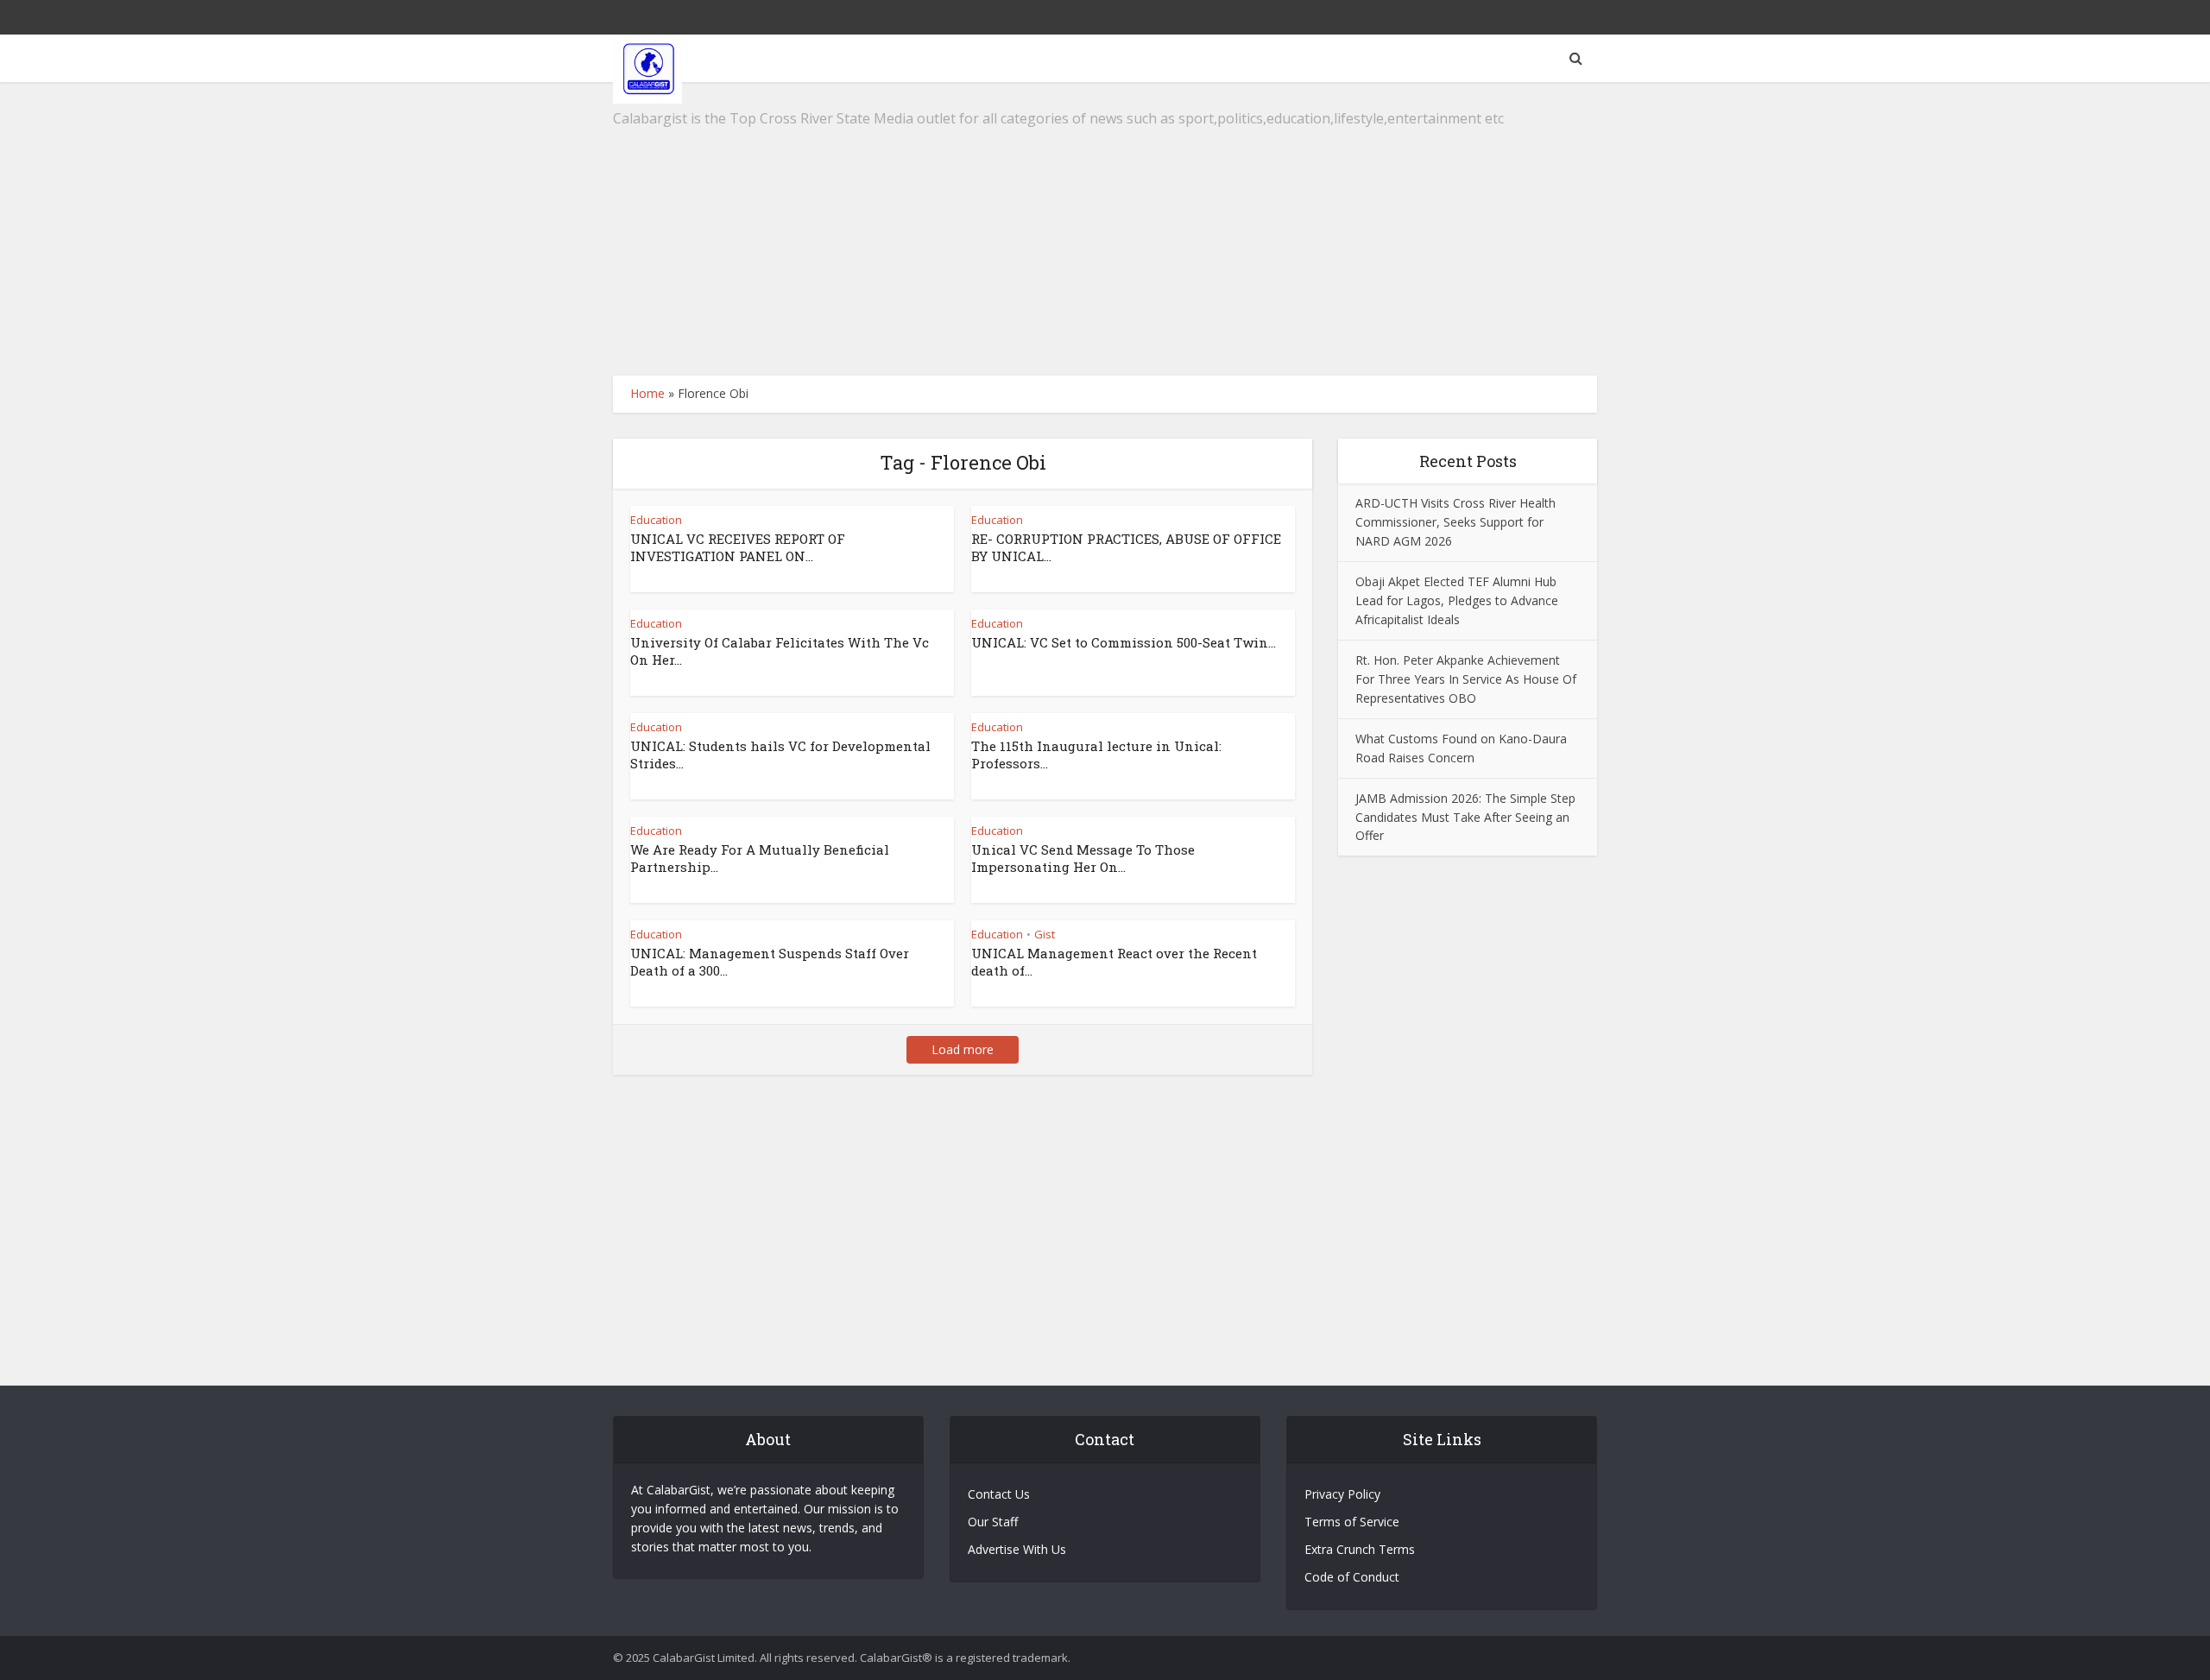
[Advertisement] (1105, 229)
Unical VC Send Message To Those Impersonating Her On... (1083, 858)
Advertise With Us (1017, 1549)
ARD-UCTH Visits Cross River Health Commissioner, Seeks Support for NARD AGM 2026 (1455, 522)
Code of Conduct (1352, 1577)
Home (647, 393)
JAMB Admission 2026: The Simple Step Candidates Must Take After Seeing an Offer (1465, 817)
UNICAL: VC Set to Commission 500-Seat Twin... (1124, 642)
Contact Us (999, 1494)
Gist (1045, 934)
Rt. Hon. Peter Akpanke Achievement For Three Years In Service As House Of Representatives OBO (1466, 679)
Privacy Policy (1342, 1494)
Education (656, 520)
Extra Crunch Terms (1360, 1549)
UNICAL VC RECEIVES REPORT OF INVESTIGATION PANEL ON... (738, 547)
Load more (963, 1049)
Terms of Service (1352, 1522)
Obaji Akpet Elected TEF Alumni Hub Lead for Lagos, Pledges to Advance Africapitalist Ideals (1457, 600)
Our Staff (993, 1522)
